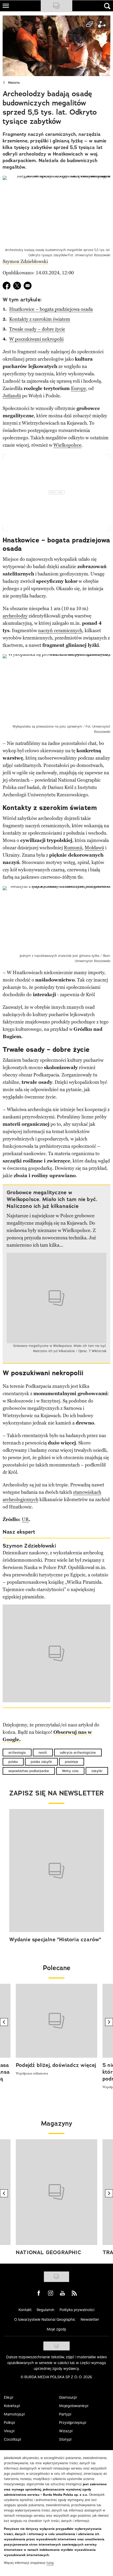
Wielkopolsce (67, 445)
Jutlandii (12, 396)
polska (13, 1762)
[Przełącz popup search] (107, 6)
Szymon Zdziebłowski (25, 262)
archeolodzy (15, 616)
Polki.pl (9, 2423)
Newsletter (90, 2319)
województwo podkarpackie (29, 1771)
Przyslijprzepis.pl (73, 2423)
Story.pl (65, 2439)
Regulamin (46, 2310)
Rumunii (73, 848)
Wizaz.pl (66, 2431)
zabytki (97, 1771)
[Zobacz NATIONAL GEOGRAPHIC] (56, 2192)
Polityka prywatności (77, 2310)
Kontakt (25, 2310)
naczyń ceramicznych (60, 631)
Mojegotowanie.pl (74, 2406)
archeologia (17, 1753)
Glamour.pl (68, 2397)
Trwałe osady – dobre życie (37, 329)
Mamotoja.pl (14, 2414)
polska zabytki (41, 1762)
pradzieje (72, 1762)
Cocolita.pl (12, 2439)
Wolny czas (70, 1771)
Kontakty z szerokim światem (40, 319)
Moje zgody (56, 2329)
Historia (14, 83)
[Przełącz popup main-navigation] (6, 6)
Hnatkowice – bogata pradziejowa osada (51, 309)
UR (25, 1519)
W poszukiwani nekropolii (36, 339)
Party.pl (65, 2414)
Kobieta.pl (12, 2406)
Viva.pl (9, 2431)
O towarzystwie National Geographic (45, 2319)
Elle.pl (9, 2397)
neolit (43, 1753)
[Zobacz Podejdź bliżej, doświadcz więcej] (56, 2021)
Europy (78, 388)
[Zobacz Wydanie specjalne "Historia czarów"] (57, 1871)
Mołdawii (94, 848)
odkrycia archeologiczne (78, 1753)
